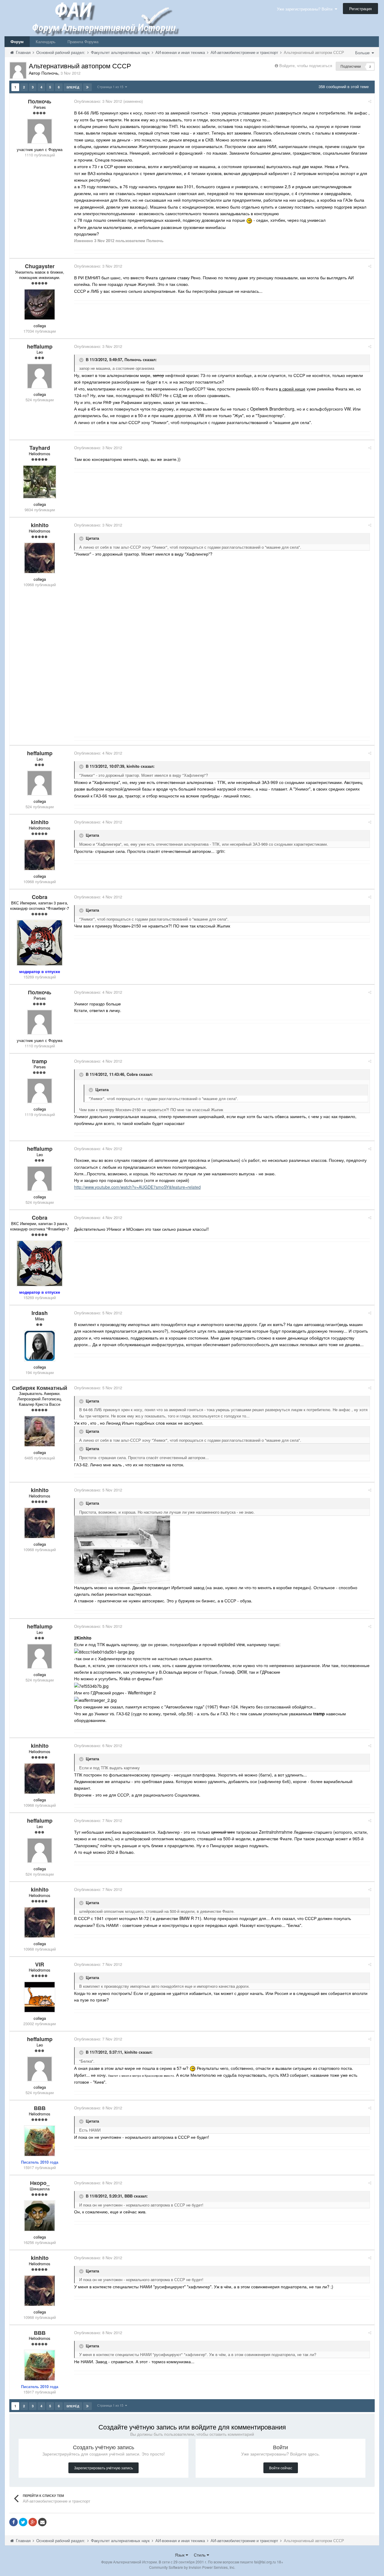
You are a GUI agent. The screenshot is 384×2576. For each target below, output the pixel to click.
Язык (180, 2555)
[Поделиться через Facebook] (13, 2522)
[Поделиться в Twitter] (23, 2522)
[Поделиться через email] (42, 2522)
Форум (17, 42)
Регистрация (360, 9)
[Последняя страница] (87, 87)
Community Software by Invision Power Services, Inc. (192, 2567)
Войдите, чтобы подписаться (306, 65)
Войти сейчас (281, 2468)
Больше (363, 53)
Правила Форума (83, 42)
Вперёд (73, 87)
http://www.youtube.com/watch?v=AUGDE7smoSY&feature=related (137, 1187)
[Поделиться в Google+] (33, 2522)
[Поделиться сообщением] (370, 101)
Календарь (46, 42)
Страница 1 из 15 (111, 87)
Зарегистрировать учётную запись (103, 2468)
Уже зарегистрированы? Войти (306, 9)
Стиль (200, 2555)
